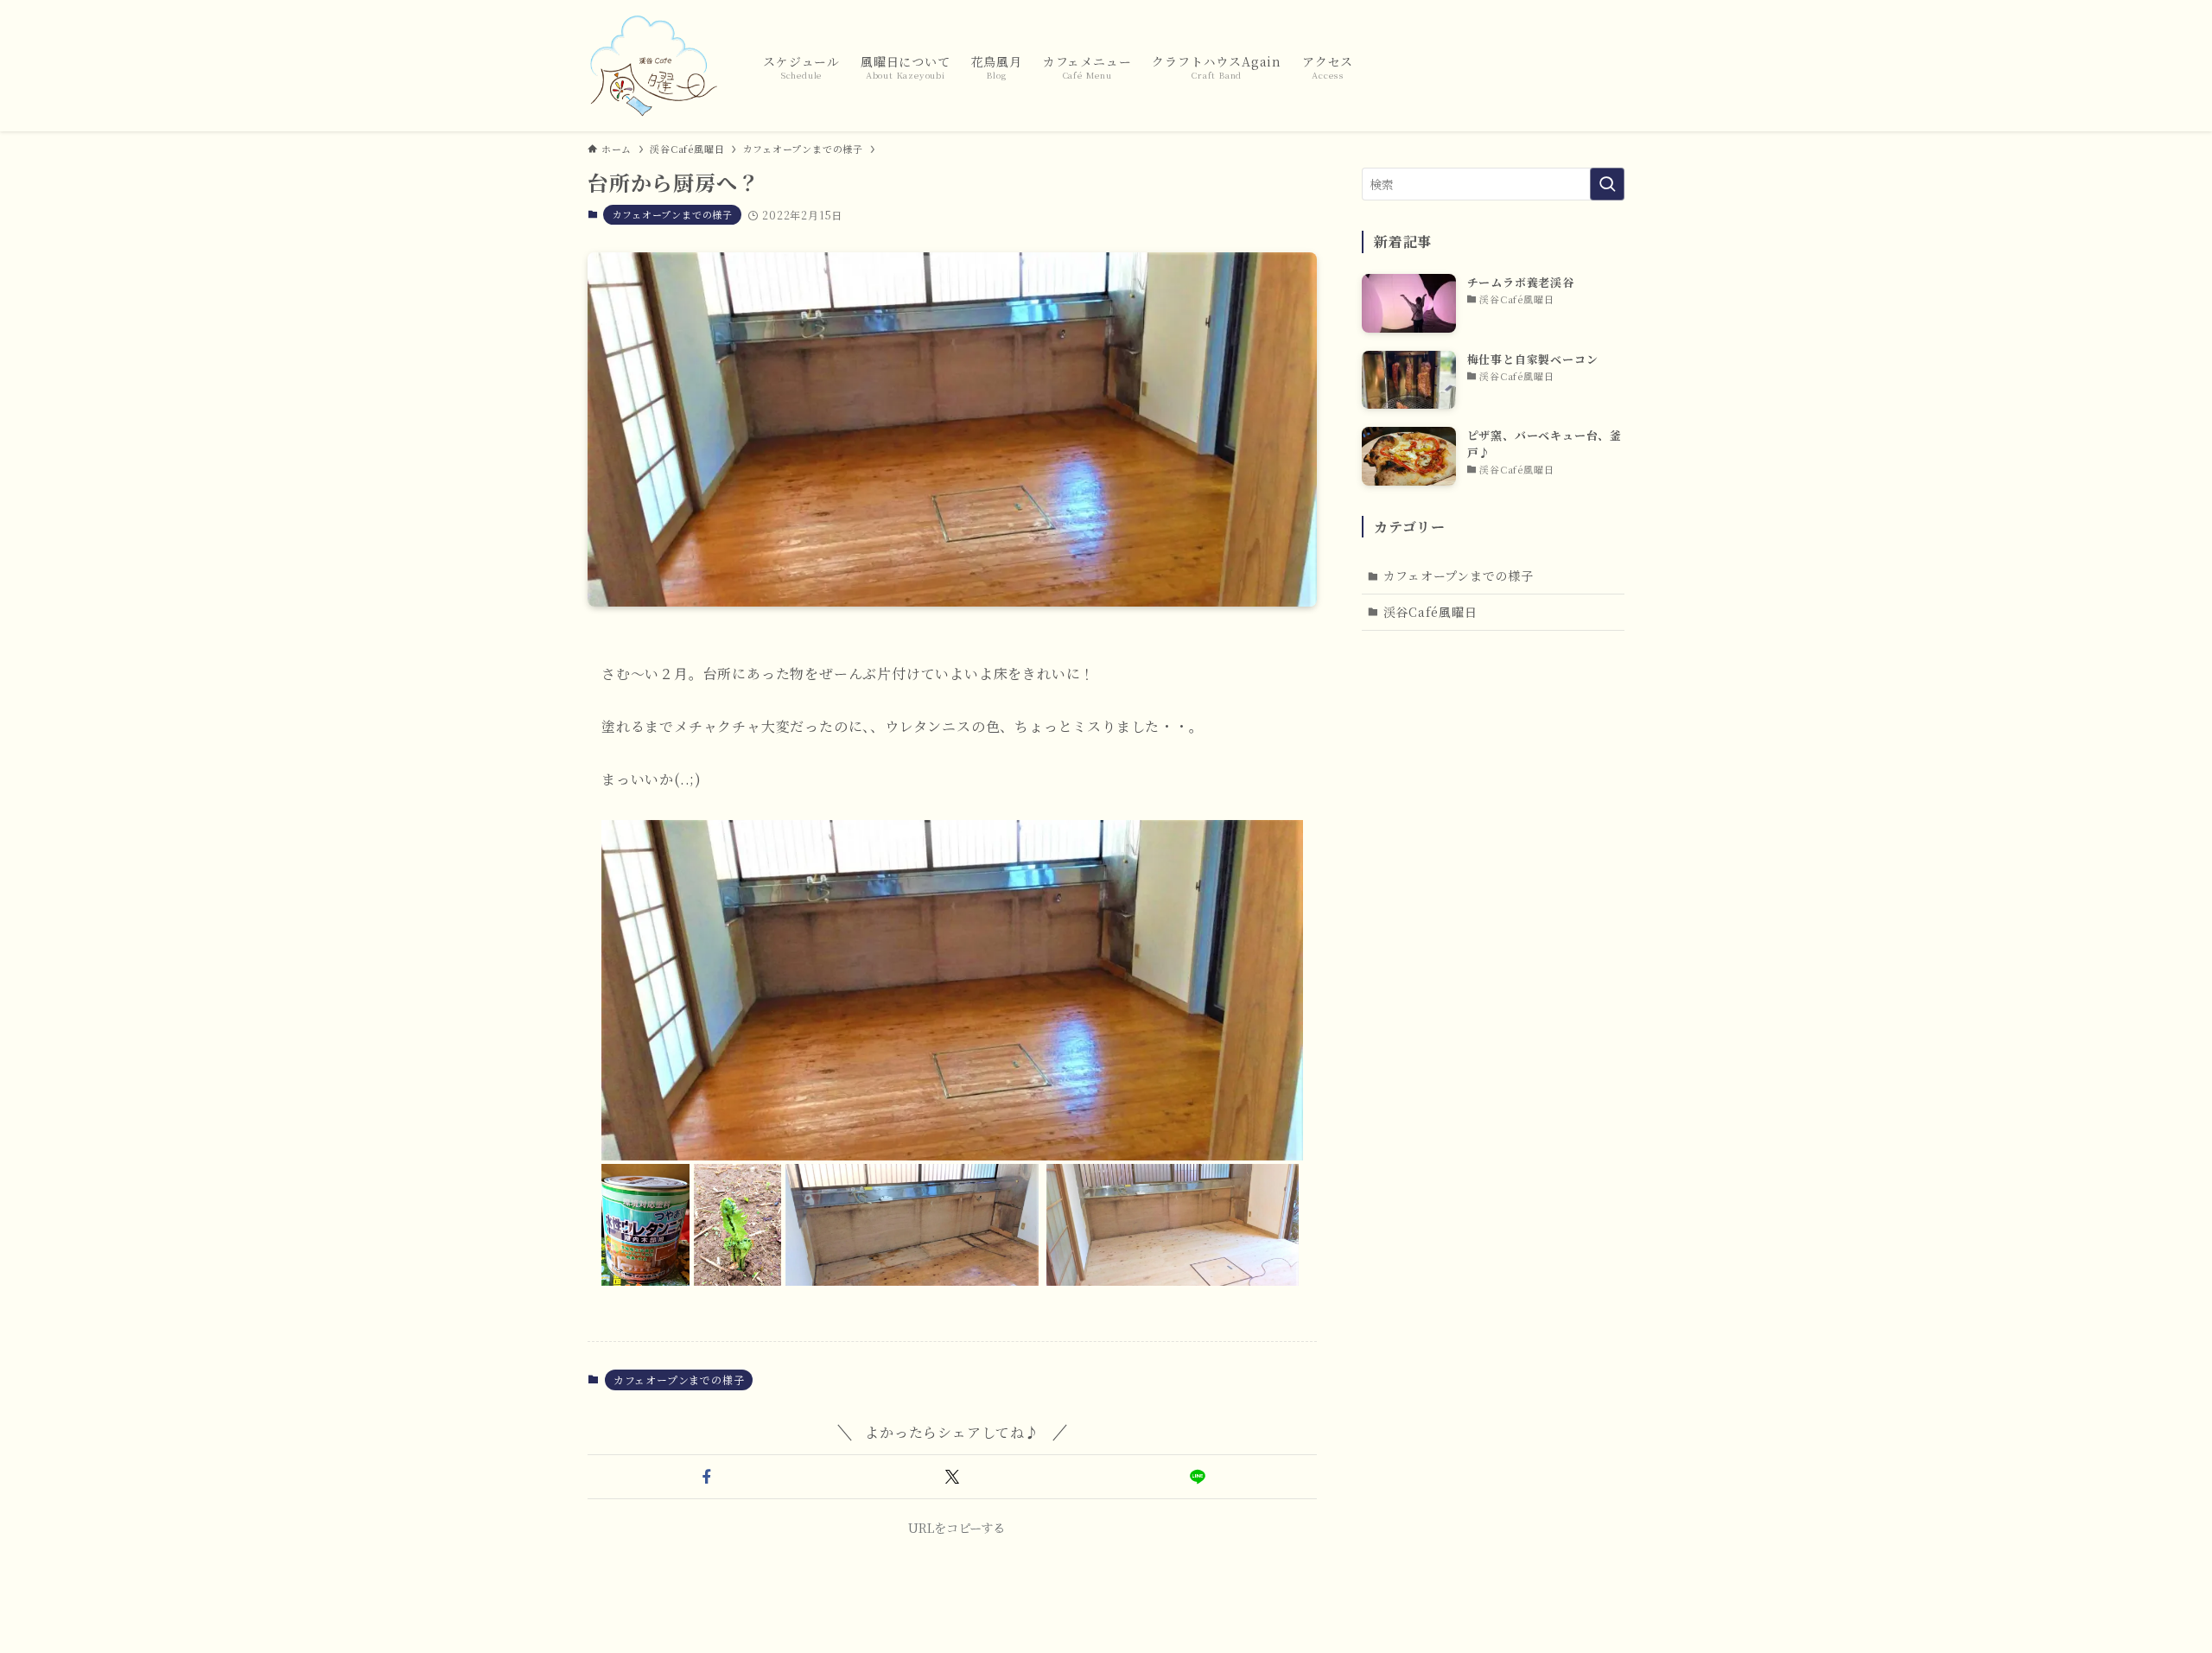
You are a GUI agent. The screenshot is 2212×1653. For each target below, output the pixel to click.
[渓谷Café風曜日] (653, 66)
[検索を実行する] (1607, 184)
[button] (707, 1477)
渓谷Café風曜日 (1430, 612)
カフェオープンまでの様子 (672, 214)
